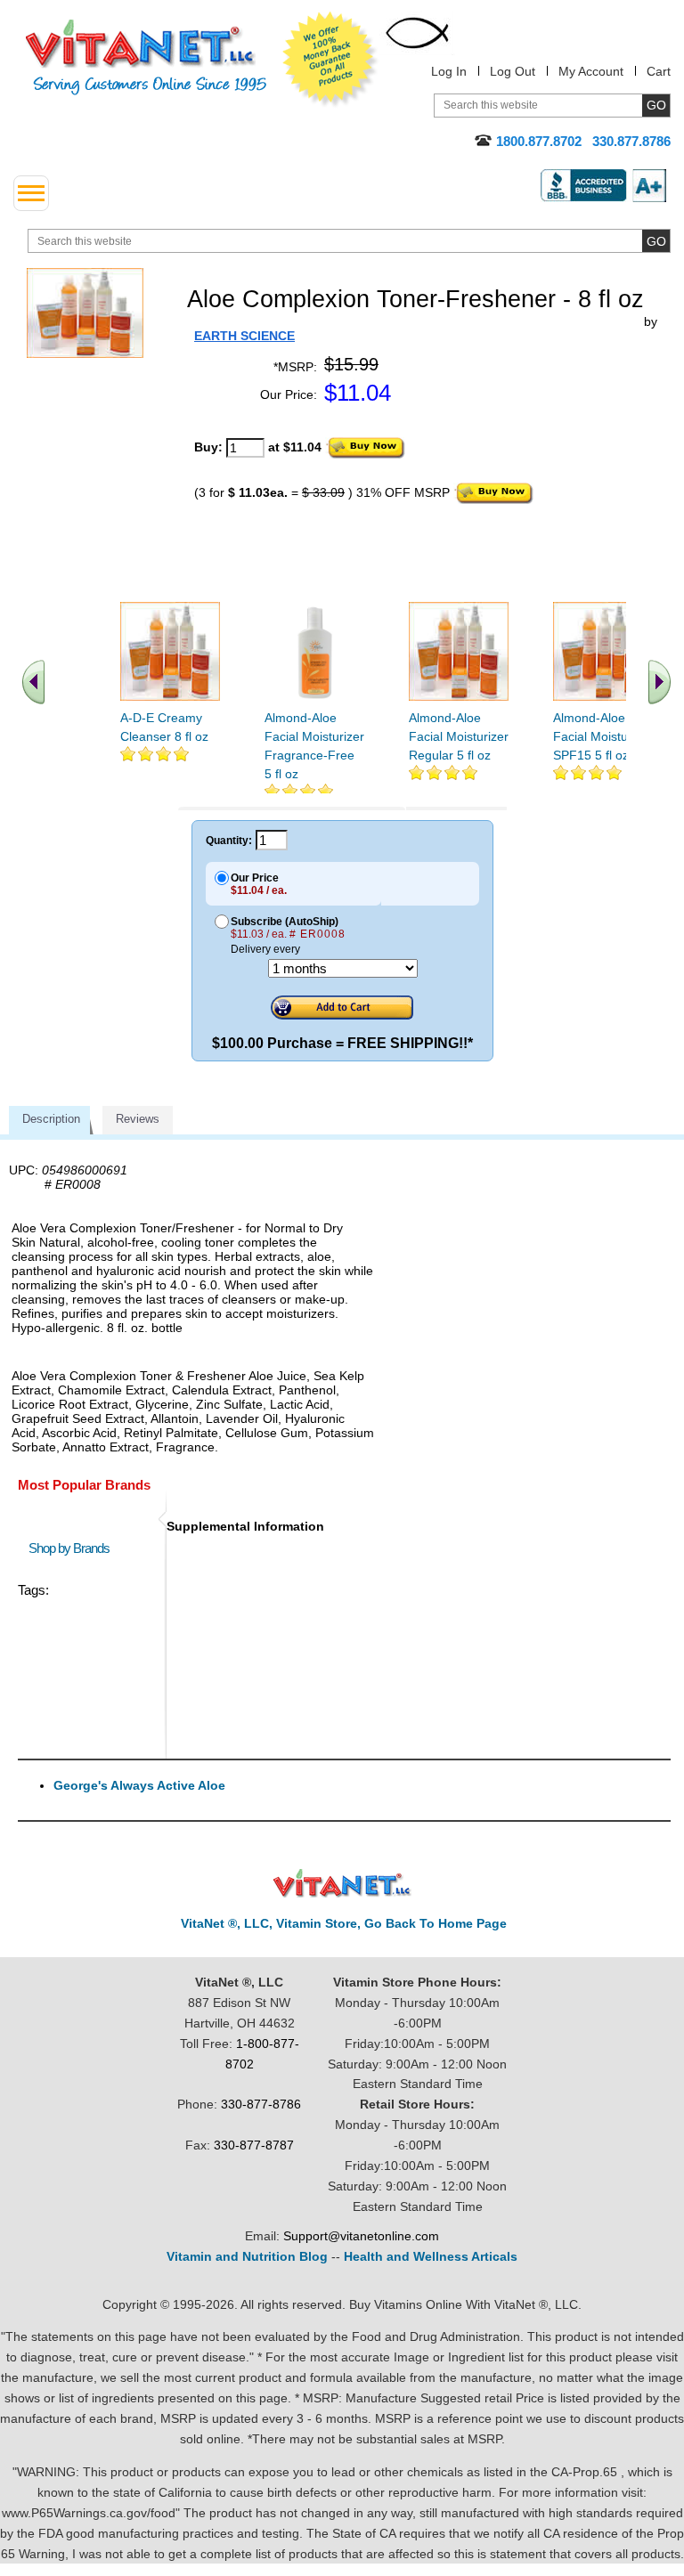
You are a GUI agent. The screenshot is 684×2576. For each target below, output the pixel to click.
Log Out (513, 71)
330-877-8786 (261, 2104)
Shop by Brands (73, 1548)
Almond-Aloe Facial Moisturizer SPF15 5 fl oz (603, 736)
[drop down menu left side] (31, 193)
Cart (659, 71)
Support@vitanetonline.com (361, 2236)
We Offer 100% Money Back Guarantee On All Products (330, 60)
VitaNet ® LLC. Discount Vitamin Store (342, 1884)
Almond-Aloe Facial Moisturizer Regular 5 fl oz (459, 736)
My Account (591, 71)
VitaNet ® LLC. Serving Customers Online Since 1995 (146, 57)
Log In (449, 71)
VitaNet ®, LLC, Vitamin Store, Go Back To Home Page (344, 1923)
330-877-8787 (254, 2145)
